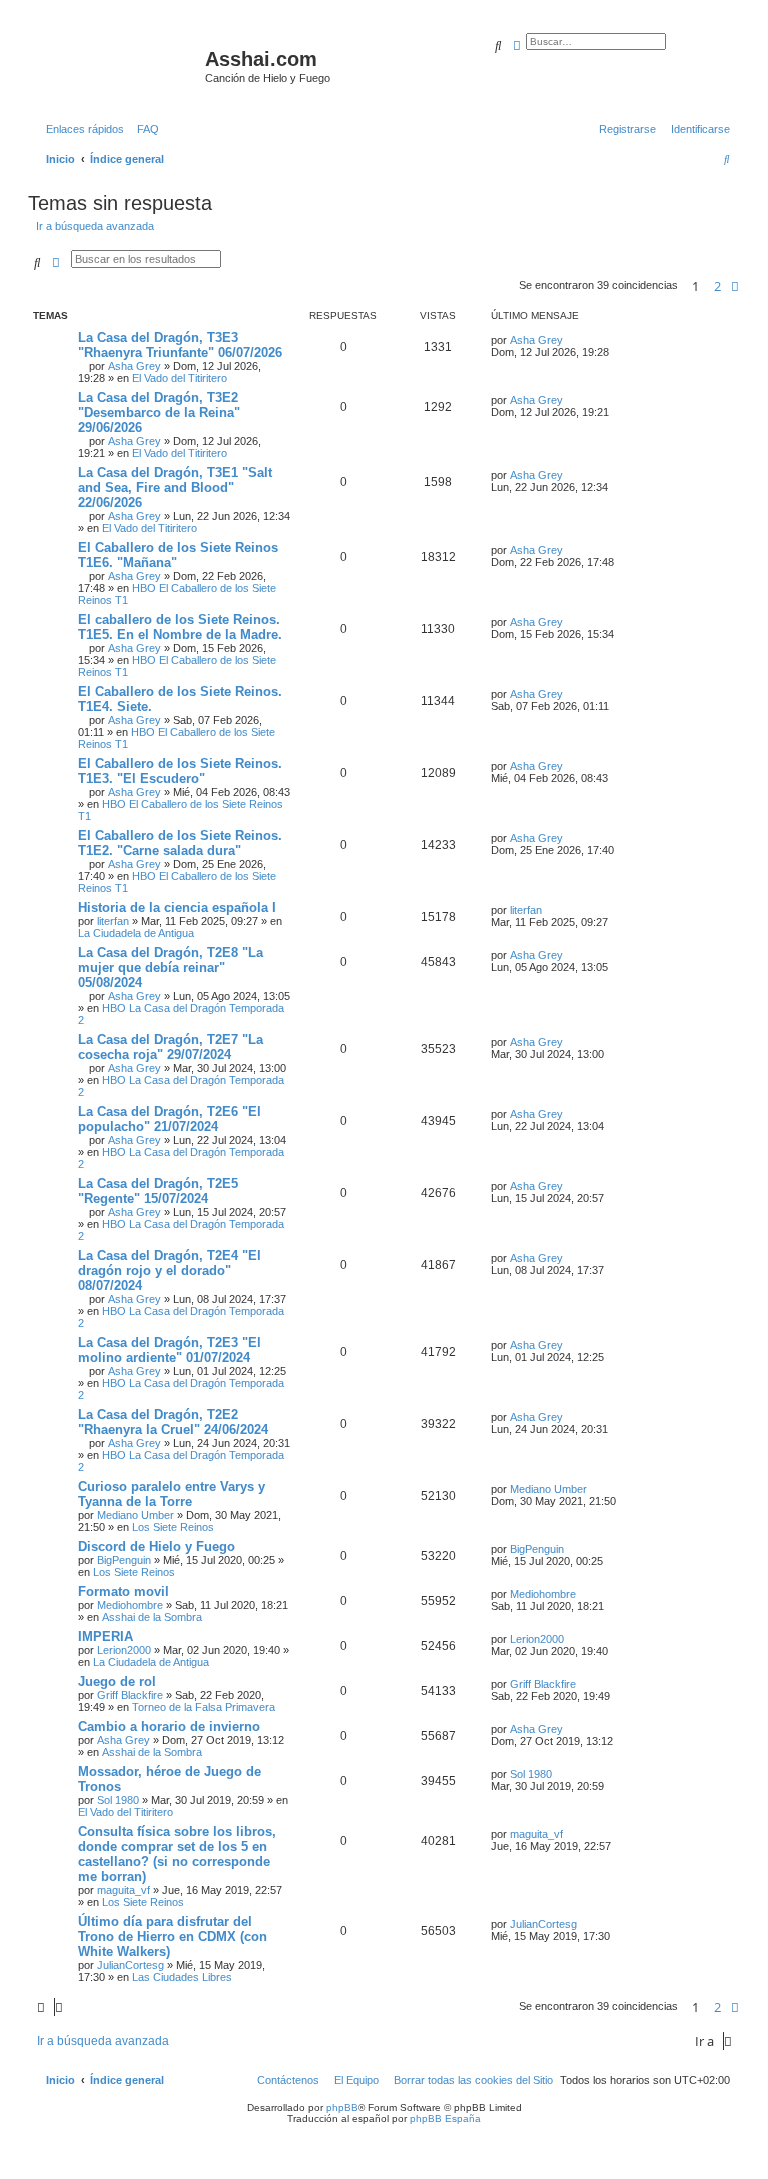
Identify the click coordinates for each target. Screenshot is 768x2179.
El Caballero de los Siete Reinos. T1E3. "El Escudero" (180, 771)
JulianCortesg (130, 1965)
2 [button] (717, 286)
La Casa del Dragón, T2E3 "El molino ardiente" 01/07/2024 (169, 1350)
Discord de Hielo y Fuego (156, 1546)
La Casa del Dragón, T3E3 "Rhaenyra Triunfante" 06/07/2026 (180, 345)
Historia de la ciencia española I (177, 907)
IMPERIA (105, 1636)
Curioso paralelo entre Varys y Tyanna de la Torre (171, 1494)
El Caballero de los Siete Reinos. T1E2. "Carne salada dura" (180, 843)
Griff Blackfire (130, 1695)
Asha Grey (134, 366)
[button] (735, 286)
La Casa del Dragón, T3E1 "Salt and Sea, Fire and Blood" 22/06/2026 (175, 487)
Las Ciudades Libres (182, 1977)
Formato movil (123, 1591)
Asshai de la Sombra (152, 1617)
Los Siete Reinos (173, 1527)
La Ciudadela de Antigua (136, 933)
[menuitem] (144, 129)
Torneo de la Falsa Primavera (203, 1707)
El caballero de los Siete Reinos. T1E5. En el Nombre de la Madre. (180, 627)
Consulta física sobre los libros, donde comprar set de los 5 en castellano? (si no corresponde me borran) (177, 1854)
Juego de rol (117, 1681)
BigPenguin (124, 1560)
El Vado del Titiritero (179, 378)
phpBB (342, 2107)
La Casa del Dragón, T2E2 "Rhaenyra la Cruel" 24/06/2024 (173, 1422)
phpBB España (445, 2118)
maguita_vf (123, 1890)
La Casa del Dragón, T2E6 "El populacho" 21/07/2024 (169, 1119)
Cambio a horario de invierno (169, 1726)
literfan (113, 921)
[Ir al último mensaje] (570, 340)
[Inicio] (119, 65)
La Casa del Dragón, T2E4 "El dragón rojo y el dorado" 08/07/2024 (169, 1270)
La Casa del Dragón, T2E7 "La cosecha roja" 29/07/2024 (170, 1047)
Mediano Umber (135, 1515)
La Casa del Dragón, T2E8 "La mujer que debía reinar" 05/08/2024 (170, 967)
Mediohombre (130, 1605)
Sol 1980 (118, 1800)
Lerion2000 (124, 1650)
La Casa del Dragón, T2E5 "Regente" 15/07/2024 (158, 1191)
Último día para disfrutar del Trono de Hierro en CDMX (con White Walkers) (172, 1936)
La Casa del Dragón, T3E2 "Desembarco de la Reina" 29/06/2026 (159, 412)
